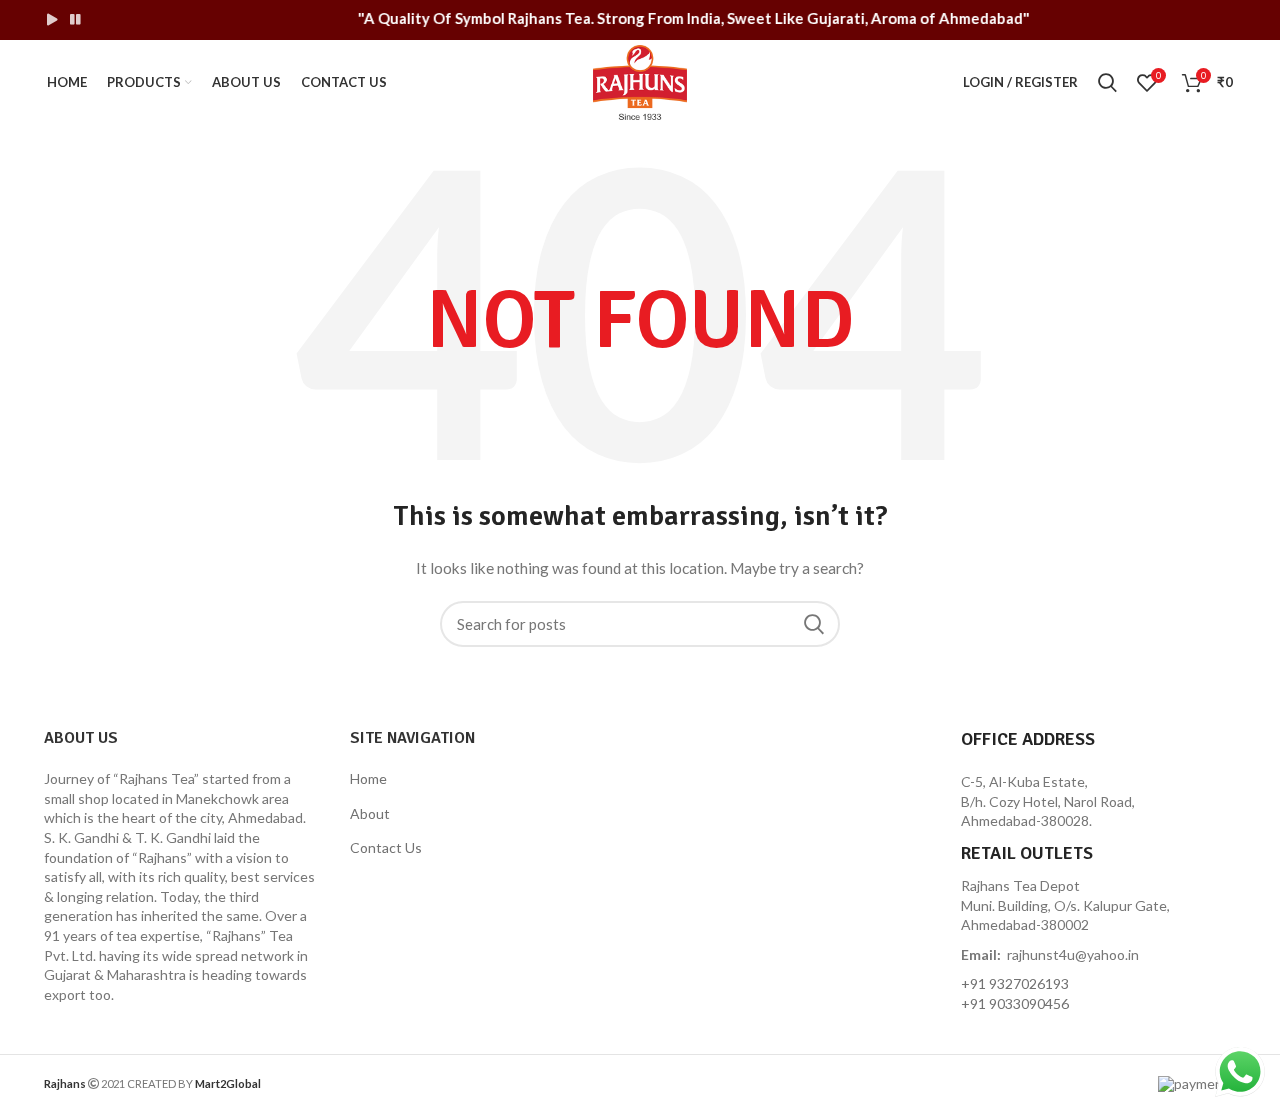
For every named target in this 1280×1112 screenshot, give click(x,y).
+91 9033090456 (1015, 1003)
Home (368, 778)
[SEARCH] (813, 624)
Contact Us (386, 847)
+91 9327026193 (1015, 983)
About (370, 813)
